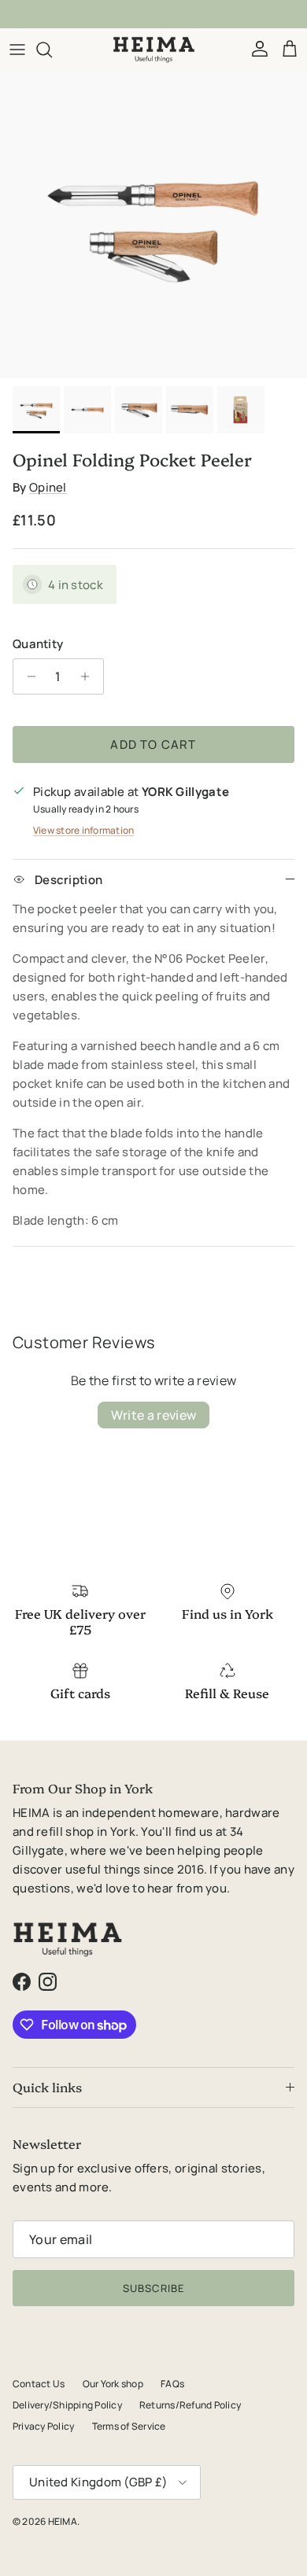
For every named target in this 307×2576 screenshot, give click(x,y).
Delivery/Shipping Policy (67, 2405)
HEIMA (63, 2521)
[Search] (52, 50)
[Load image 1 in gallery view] (153, 225)
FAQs (172, 2384)
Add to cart (153, 744)
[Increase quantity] (89, 676)
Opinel (48, 487)
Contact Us (39, 2384)
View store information (83, 830)
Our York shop (113, 2384)
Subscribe (153, 2288)
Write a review (153, 1415)
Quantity (38, 644)
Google (166, 17)
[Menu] (17, 50)
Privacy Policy (43, 2426)
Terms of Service (129, 2426)
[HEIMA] (154, 50)
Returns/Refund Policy (190, 2405)
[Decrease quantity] (27, 676)
